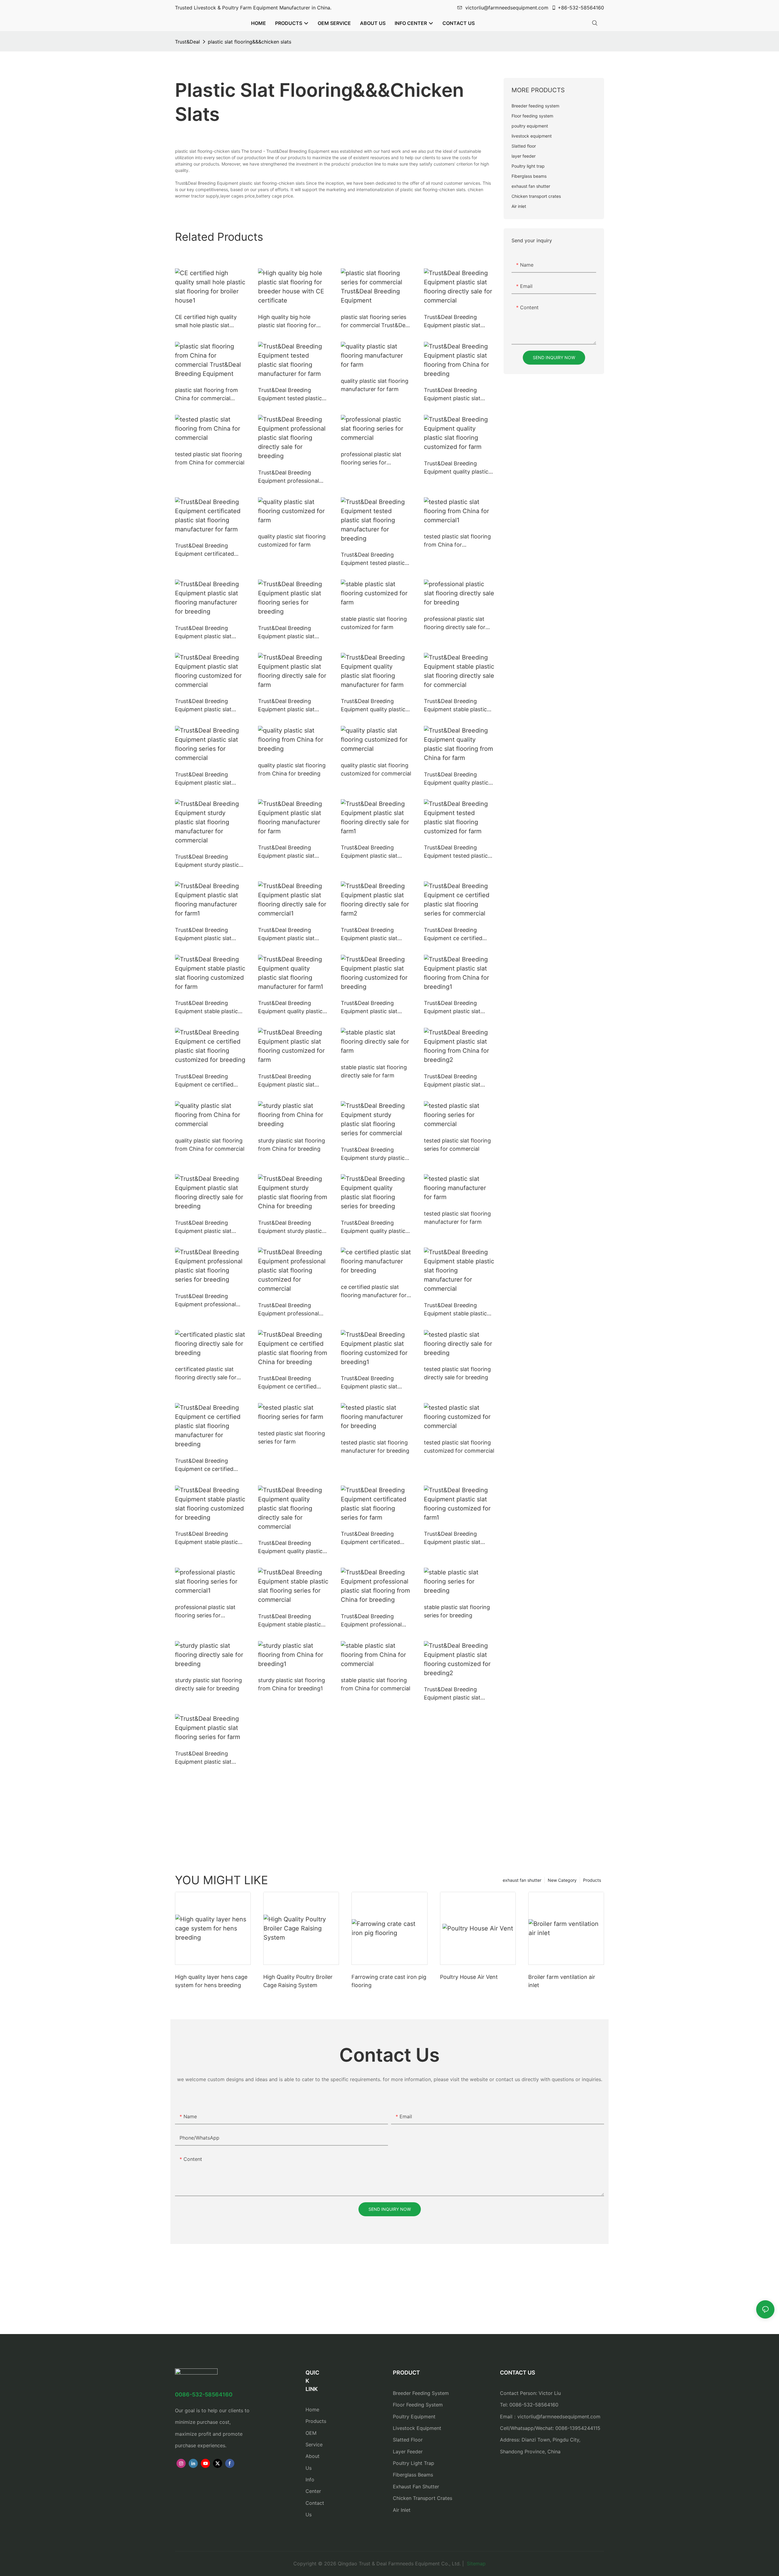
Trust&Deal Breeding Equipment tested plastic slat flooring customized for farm (456, 852)
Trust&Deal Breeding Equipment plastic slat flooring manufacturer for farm (291, 852)
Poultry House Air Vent (469, 1977)
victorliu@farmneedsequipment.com (507, 8)
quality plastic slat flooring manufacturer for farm (375, 385)
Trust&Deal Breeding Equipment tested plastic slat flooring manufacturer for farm (292, 395)
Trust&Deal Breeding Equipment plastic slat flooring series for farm (205, 1758)
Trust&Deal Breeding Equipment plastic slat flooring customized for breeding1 (371, 1383)
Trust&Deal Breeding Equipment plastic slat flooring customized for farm (288, 1081)
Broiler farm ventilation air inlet (562, 1981)
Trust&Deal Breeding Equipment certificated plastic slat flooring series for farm (374, 1538)
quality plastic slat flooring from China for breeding (292, 769)
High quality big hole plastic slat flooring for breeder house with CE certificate (287, 322)
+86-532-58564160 (581, 8)
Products (592, 1880)
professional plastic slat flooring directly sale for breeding (455, 623)
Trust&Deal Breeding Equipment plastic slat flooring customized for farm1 (454, 1538)
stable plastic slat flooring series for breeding (457, 1611)
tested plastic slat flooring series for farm (292, 1437)
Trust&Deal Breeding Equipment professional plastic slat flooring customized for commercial (293, 1310)
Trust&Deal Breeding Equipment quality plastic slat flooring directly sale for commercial (290, 1547)
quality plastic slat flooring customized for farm (292, 541)
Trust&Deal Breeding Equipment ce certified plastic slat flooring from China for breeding (290, 1383)
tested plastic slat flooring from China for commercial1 (457, 541)
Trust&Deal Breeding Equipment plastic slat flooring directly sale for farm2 (372, 935)
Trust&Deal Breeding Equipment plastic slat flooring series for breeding (293, 633)
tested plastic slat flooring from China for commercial (210, 458)
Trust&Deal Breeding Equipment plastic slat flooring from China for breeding (454, 395)
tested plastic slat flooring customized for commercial (459, 1447)
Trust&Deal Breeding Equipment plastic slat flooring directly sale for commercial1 (289, 935)
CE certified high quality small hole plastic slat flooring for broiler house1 (208, 322)
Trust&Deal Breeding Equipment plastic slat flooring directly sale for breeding (206, 1227)
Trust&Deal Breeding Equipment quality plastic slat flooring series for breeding (373, 1227)
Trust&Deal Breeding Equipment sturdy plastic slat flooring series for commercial (373, 1154)
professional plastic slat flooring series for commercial (371, 459)
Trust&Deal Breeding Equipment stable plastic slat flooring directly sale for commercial (455, 706)
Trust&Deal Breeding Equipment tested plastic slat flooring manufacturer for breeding (374, 559)
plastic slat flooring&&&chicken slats (250, 42)
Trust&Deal (187, 42)
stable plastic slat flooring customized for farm (374, 623)
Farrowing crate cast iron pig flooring (389, 1981)
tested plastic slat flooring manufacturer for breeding (375, 1447)
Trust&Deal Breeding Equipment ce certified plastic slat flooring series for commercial (457, 935)
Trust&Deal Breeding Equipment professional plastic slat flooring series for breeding (208, 1301)
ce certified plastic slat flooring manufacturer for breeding (374, 1291)
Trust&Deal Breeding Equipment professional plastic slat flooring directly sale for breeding (293, 477)
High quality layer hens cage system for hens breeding (211, 1981)
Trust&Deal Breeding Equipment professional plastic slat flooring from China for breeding (372, 1621)
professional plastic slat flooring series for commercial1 (205, 1612)
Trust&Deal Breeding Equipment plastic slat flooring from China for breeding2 (454, 1081)
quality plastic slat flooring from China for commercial (210, 1145)
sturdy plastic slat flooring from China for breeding (292, 1145)
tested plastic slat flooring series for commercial (457, 1145)
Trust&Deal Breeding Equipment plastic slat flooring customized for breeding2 (454, 1694)
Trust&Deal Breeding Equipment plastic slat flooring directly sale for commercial (455, 322)
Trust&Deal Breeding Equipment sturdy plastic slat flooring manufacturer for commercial (209, 861)
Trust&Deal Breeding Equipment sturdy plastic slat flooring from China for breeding (293, 1227)
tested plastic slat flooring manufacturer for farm (457, 1218)
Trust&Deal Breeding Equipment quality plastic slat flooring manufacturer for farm (374, 706)
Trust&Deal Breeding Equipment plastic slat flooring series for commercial (203, 779)
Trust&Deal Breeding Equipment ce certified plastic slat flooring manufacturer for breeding (209, 1465)
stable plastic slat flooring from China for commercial (376, 1684)
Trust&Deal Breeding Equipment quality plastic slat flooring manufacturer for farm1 (292, 1008)
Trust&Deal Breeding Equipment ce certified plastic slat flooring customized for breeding (207, 1081)
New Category (562, 1880)
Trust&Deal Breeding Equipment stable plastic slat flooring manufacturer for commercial (458, 1310)
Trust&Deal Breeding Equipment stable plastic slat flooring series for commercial (290, 1621)
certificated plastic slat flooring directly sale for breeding (206, 1374)
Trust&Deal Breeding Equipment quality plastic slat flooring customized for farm (456, 468)
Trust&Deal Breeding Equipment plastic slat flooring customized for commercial (205, 706)
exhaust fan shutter (522, 1880)
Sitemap (475, 2564)
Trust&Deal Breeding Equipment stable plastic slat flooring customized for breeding (206, 1538)
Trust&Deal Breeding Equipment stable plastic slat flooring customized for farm (206, 1008)
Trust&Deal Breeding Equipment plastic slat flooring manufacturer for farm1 (208, 935)
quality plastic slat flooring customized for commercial (376, 769)
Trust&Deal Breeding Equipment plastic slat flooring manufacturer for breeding (208, 633)
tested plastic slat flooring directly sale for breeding (457, 1373)
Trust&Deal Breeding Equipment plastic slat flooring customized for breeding (371, 1008)
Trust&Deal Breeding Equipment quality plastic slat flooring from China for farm (459, 779)
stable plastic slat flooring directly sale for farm (374, 1071)
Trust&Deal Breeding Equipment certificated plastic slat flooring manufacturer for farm (204, 550)
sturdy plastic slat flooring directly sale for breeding (208, 1684)
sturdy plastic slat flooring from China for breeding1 (292, 1684)
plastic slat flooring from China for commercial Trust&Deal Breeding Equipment (206, 395)
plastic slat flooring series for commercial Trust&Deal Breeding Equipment (375, 322)
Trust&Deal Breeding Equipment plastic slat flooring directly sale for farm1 (372, 852)
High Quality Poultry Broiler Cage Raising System (298, 1981)
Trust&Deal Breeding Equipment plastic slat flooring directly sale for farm (289, 706)
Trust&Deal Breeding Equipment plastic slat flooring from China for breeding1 (454, 1008)
